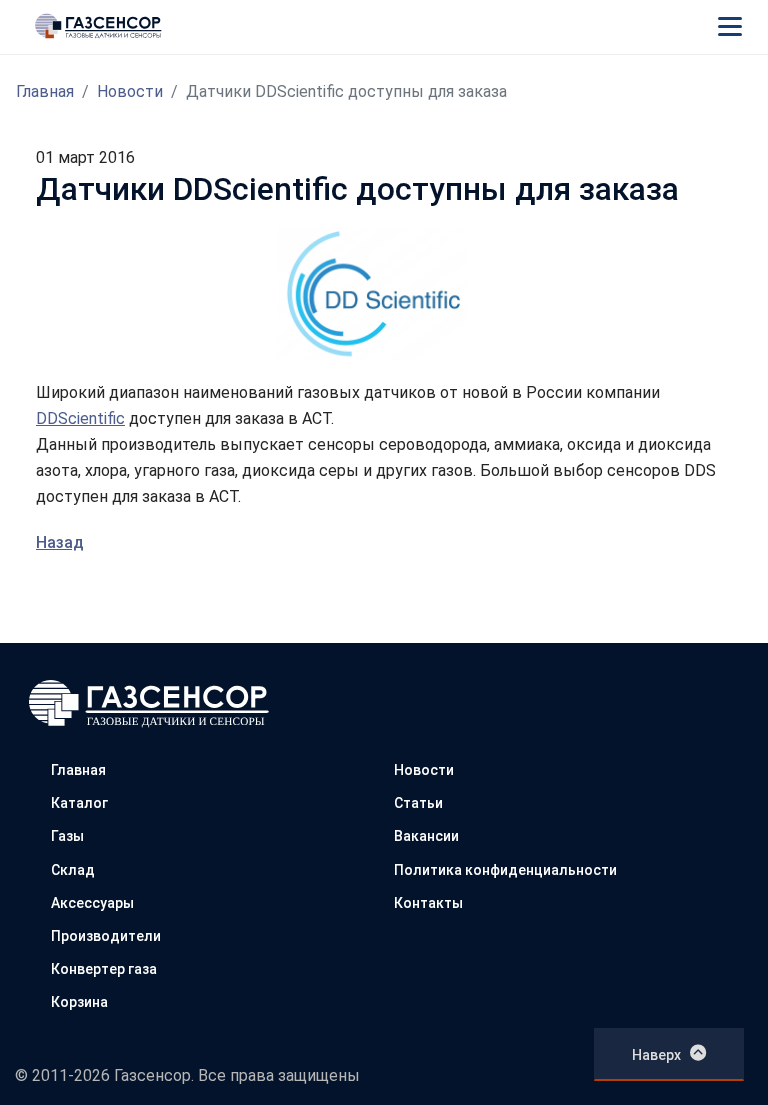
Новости (130, 91)
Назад (60, 542)
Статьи (418, 803)
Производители (106, 936)
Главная (45, 91)
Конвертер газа (104, 969)
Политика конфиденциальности (505, 870)
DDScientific (80, 418)
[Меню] (730, 26)
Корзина (79, 1002)
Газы (67, 836)
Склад (73, 870)
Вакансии (426, 836)
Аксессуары (92, 903)
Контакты (428, 903)
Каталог (79, 803)
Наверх (656, 1055)
